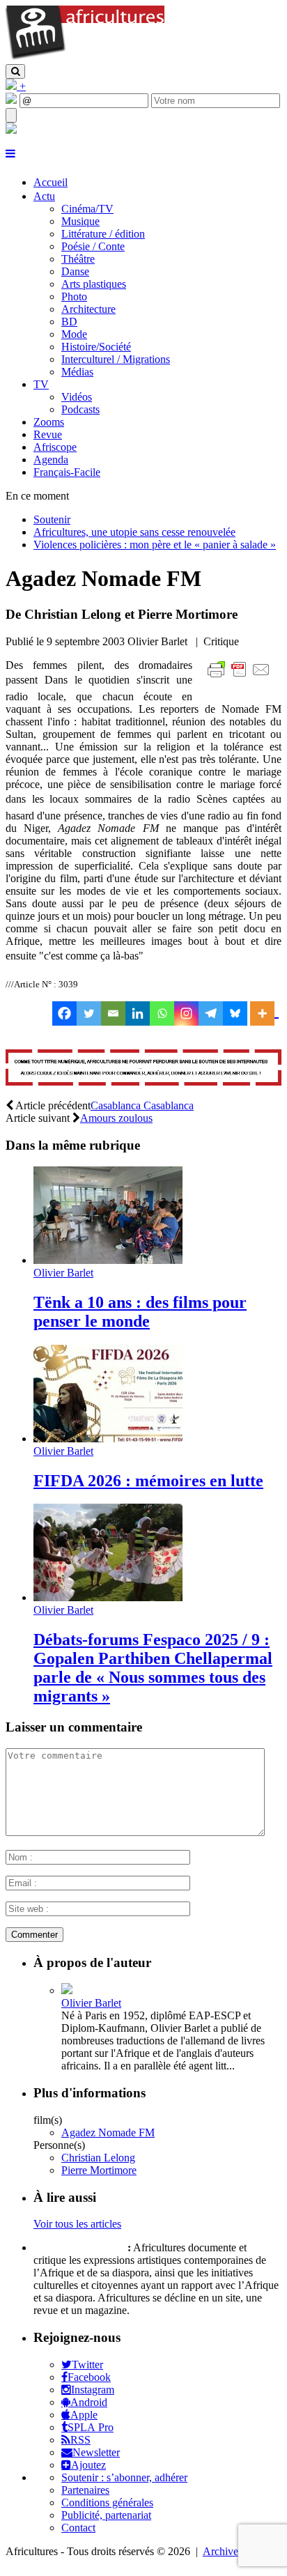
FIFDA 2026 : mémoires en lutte (148, 1481)
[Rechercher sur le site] (15, 71)
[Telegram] (211, 1013)
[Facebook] (64, 1013)
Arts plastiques (94, 284)
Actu (44, 196)
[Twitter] (89, 1013)
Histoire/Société (96, 347)
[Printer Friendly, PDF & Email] (241, 677)
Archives (223, 2551)
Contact (78, 2528)
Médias (77, 372)
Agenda (51, 460)
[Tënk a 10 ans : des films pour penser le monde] (108, 1260)
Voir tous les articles (77, 2224)
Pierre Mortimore (99, 2170)
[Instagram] (186, 1013)
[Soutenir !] (143, 1069)
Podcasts (80, 409)
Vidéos (77, 397)
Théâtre (78, 259)
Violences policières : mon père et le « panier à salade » (155, 545)
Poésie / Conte (93, 246)
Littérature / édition (103, 234)
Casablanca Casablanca (142, 1105)
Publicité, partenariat (106, 2515)
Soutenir (52, 519)
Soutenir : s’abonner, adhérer (124, 2477)
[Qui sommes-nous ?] (11, 130)
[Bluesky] (235, 1013)
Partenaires (85, 2490)
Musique (80, 221)
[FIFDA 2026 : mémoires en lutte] (108, 1439)
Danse (75, 271)
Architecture (88, 309)
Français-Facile (67, 472)
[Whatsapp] (162, 1013)
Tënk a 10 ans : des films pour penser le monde (140, 1312)
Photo (74, 296)
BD (69, 322)
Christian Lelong (98, 2158)
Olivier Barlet (63, 1273)
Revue (48, 434)
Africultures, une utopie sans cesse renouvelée (134, 532)
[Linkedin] (138, 1013)
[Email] (113, 1013)
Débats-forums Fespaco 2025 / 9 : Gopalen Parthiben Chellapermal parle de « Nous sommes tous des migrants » (153, 1668)
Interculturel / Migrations (116, 359)
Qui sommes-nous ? (79, 2247)
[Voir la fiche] (67, 1990)
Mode (74, 334)
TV (41, 384)
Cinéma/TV (87, 209)
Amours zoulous (116, 1118)
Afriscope (55, 447)
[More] (264, 1013)
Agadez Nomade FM (108, 2132)
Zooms (49, 422)
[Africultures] (85, 57)
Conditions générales (107, 2502)
